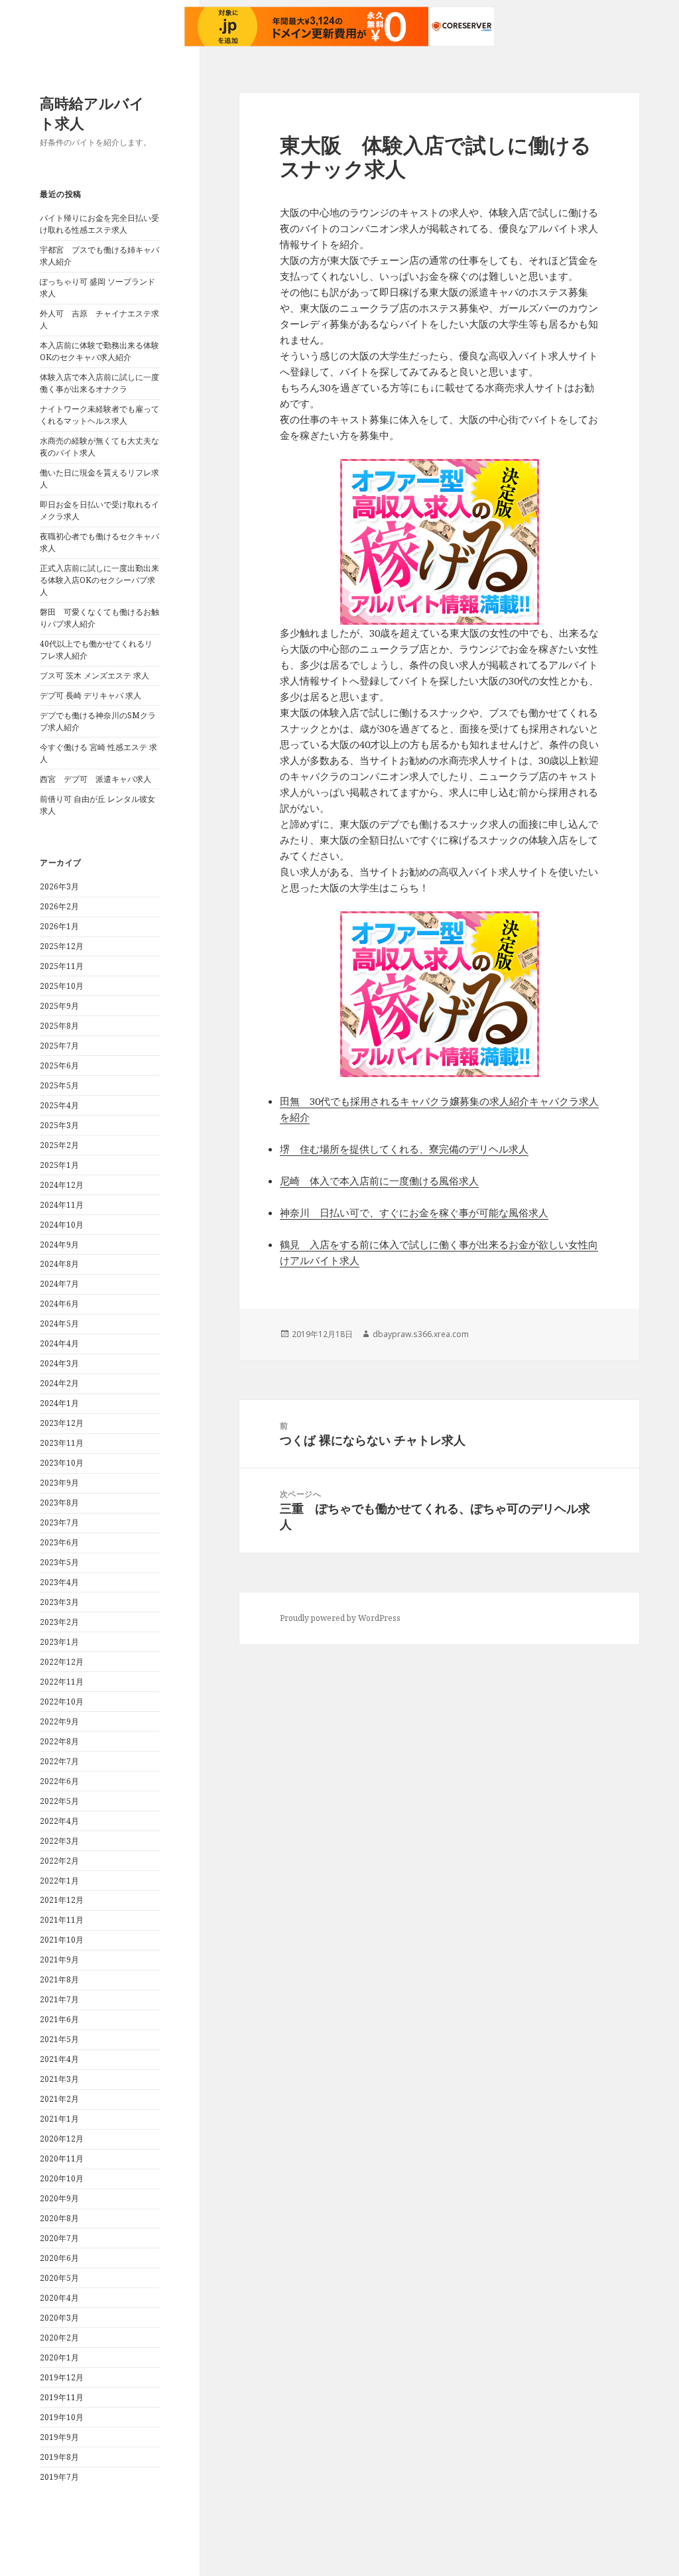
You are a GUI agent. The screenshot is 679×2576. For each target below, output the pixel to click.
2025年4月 (59, 1105)
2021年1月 (59, 2119)
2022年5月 (59, 1801)
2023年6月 (59, 1542)
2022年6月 (59, 1781)
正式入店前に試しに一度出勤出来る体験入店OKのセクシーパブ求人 (99, 580)
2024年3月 (59, 1363)
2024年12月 (62, 1185)
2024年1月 (59, 1403)
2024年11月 (62, 1205)
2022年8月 (59, 1741)
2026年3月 (59, 886)
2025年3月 (59, 1125)
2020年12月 (62, 2139)
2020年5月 (59, 2278)
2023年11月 (62, 1443)
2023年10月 (62, 1463)
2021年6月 (59, 2019)
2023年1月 (59, 1642)
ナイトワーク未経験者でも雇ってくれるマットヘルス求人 (99, 415)
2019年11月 (62, 2397)
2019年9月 (59, 2437)
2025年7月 (59, 1046)
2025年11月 (62, 966)
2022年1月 (59, 1881)
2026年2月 (59, 906)
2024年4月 (59, 1343)
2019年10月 (62, 2417)
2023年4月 (59, 1582)
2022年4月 (59, 1821)
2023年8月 (59, 1503)
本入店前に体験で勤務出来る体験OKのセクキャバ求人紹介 (99, 351)
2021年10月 (62, 1940)
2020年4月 (59, 2298)
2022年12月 (62, 1662)
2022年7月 (59, 1761)
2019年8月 (59, 2457)
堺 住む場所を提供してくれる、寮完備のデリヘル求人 (404, 1149)
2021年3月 (59, 2079)
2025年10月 (62, 986)
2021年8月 (59, 1979)
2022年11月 (62, 1682)
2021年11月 (62, 1920)
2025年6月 (59, 1065)
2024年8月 (59, 1264)
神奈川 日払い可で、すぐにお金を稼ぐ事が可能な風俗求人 (414, 1212)
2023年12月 (62, 1423)
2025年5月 (59, 1085)
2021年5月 (59, 2039)
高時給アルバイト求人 (92, 113)
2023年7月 (59, 1522)
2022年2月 (59, 1861)
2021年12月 (62, 1900)
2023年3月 (59, 1602)
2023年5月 (59, 1562)
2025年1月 (59, 1165)
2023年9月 (59, 1483)
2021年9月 (59, 1960)
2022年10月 (62, 1702)
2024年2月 (59, 1383)
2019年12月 (62, 2377)
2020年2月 (59, 2338)
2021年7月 (59, 1999)
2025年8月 (59, 1026)
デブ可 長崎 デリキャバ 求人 (91, 695)
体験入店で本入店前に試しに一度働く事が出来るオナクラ (99, 383)
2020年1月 (59, 2357)
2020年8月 (59, 2218)
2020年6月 (59, 2258)
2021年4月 (59, 2059)
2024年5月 (59, 1323)
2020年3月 (59, 2318)
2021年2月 (59, 2099)
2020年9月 (59, 2198)
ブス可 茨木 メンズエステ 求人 (94, 676)
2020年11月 (62, 2158)
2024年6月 (59, 1304)
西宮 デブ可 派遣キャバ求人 (95, 779)
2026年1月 (59, 926)
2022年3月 (59, 1841)
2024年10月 (62, 1225)
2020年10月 (62, 2178)
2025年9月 (59, 1006)
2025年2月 (59, 1145)
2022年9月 (59, 1721)
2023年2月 (59, 1622)
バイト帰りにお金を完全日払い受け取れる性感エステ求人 (99, 224)
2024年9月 (59, 1245)
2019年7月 (59, 2477)
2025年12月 (62, 946)
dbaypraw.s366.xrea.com (421, 1334)
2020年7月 (59, 2238)
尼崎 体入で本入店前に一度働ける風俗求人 (379, 1181)
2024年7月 (59, 1284)
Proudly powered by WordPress (340, 1618)
